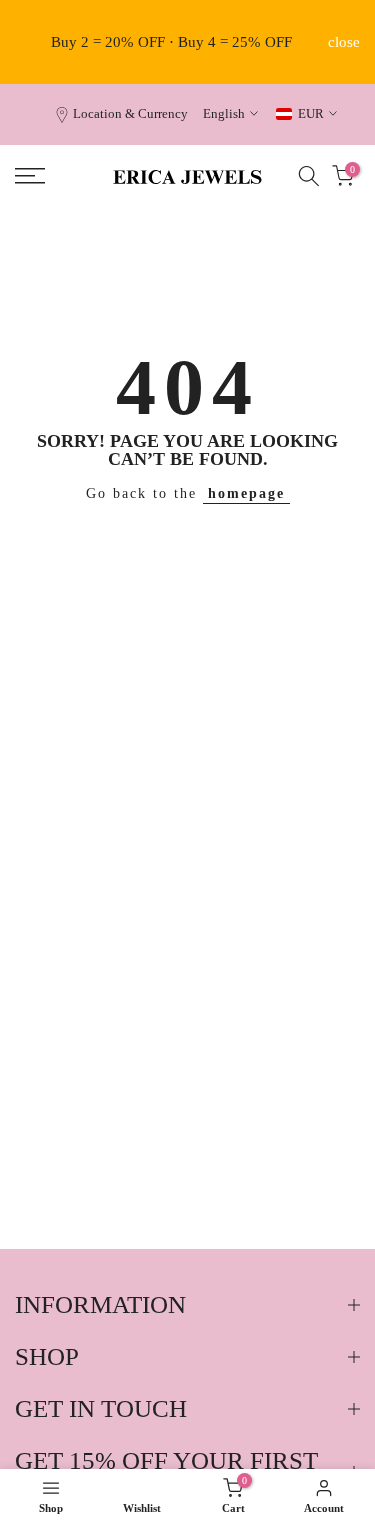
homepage (246, 493)
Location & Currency (130, 114)
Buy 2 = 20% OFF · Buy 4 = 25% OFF (171, 42)
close (344, 42)
